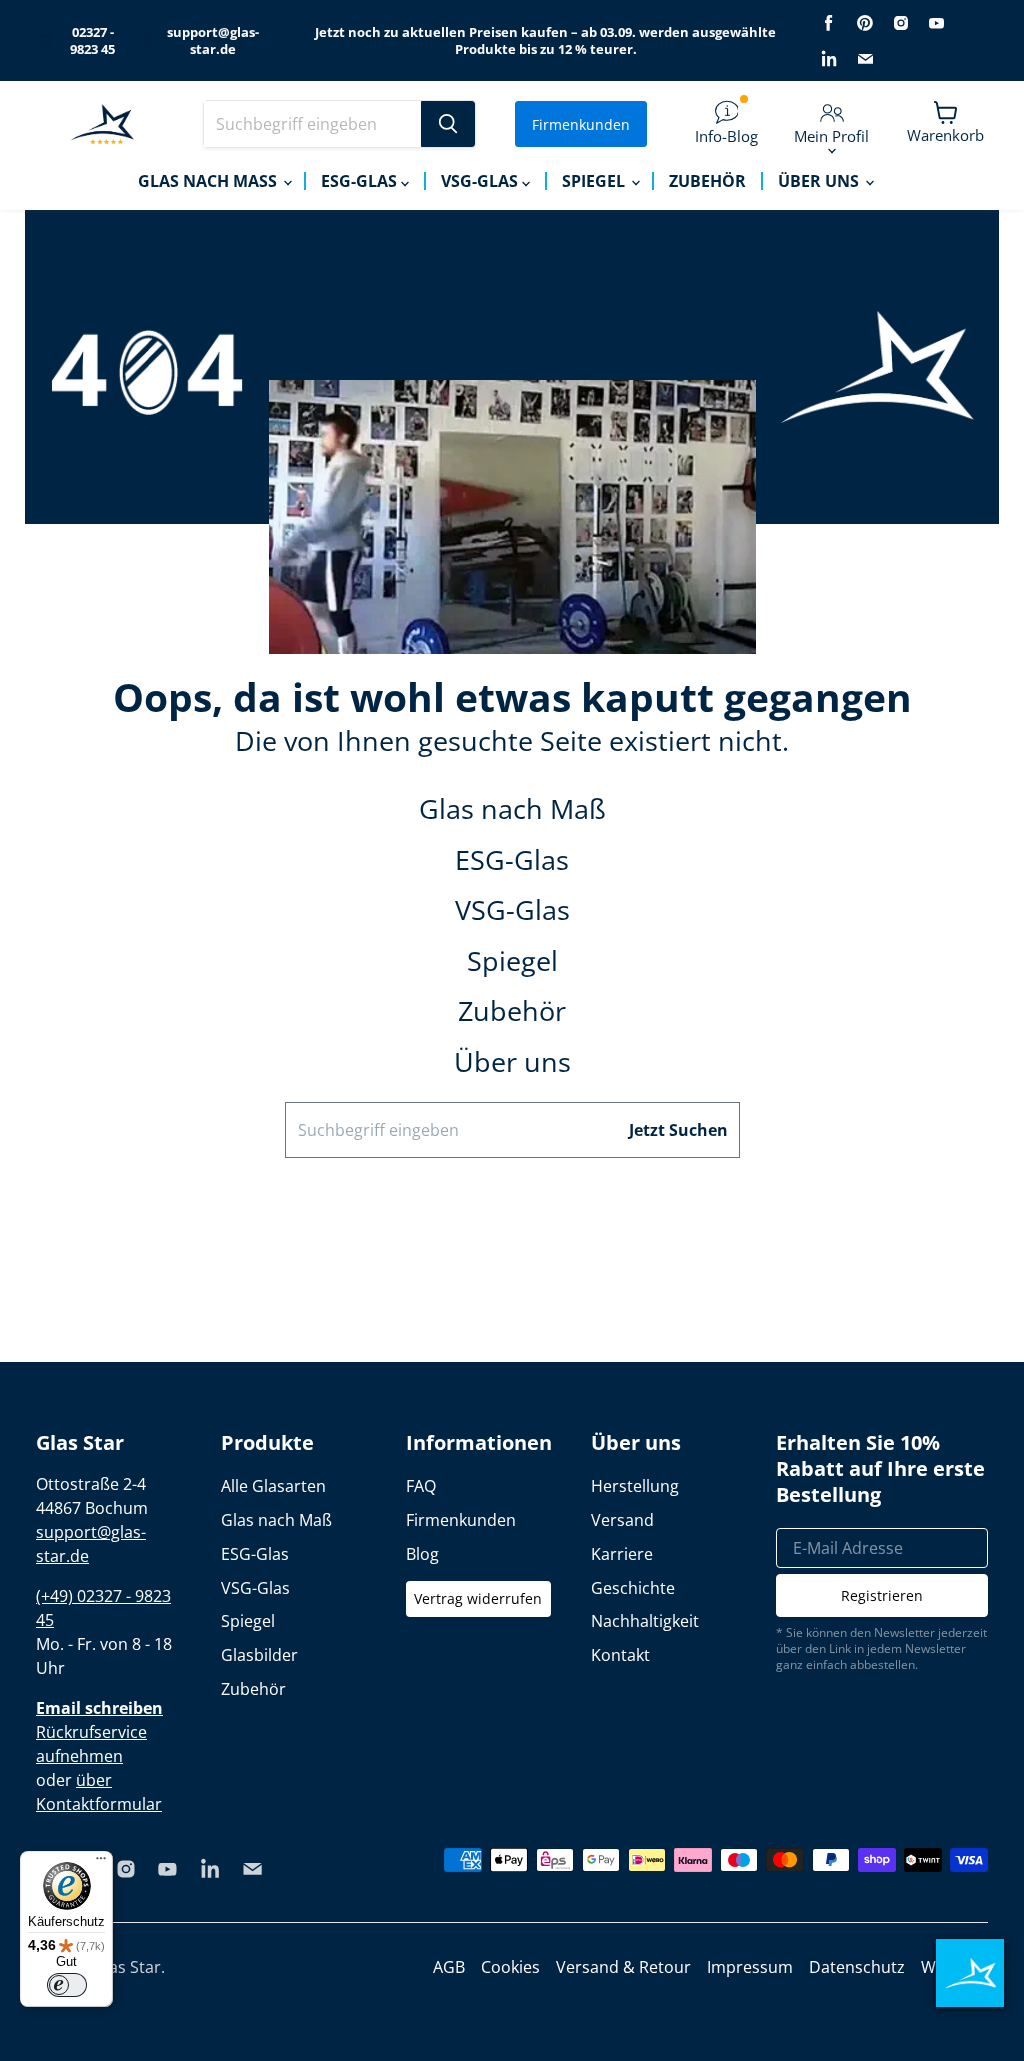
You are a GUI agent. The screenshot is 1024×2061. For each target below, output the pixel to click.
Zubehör (707, 181)
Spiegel (595, 181)
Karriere (622, 1554)
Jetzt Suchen (678, 1130)
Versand (622, 1520)
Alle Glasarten (273, 1486)
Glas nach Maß (209, 181)
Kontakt (620, 1655)
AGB (449, 1967)
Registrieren (882, 1595)
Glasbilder (259, 1655)
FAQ (421, 1486)
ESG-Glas (361, 181)
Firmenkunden (581, 124)
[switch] (67, 1985)
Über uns (820, 181)
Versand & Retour (623, 1967)
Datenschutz (857, 1967)
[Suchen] (448, 124)
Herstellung (635, 1486)
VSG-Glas (481, 181)
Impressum (750, 1967)
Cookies (510, 1967)
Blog (422, 1554)
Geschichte (633, 1588)
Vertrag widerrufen (478, 1598)
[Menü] (101, 1863)
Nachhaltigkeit (645, 1621)
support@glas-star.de (213, 40)
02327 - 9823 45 (92, 40)
